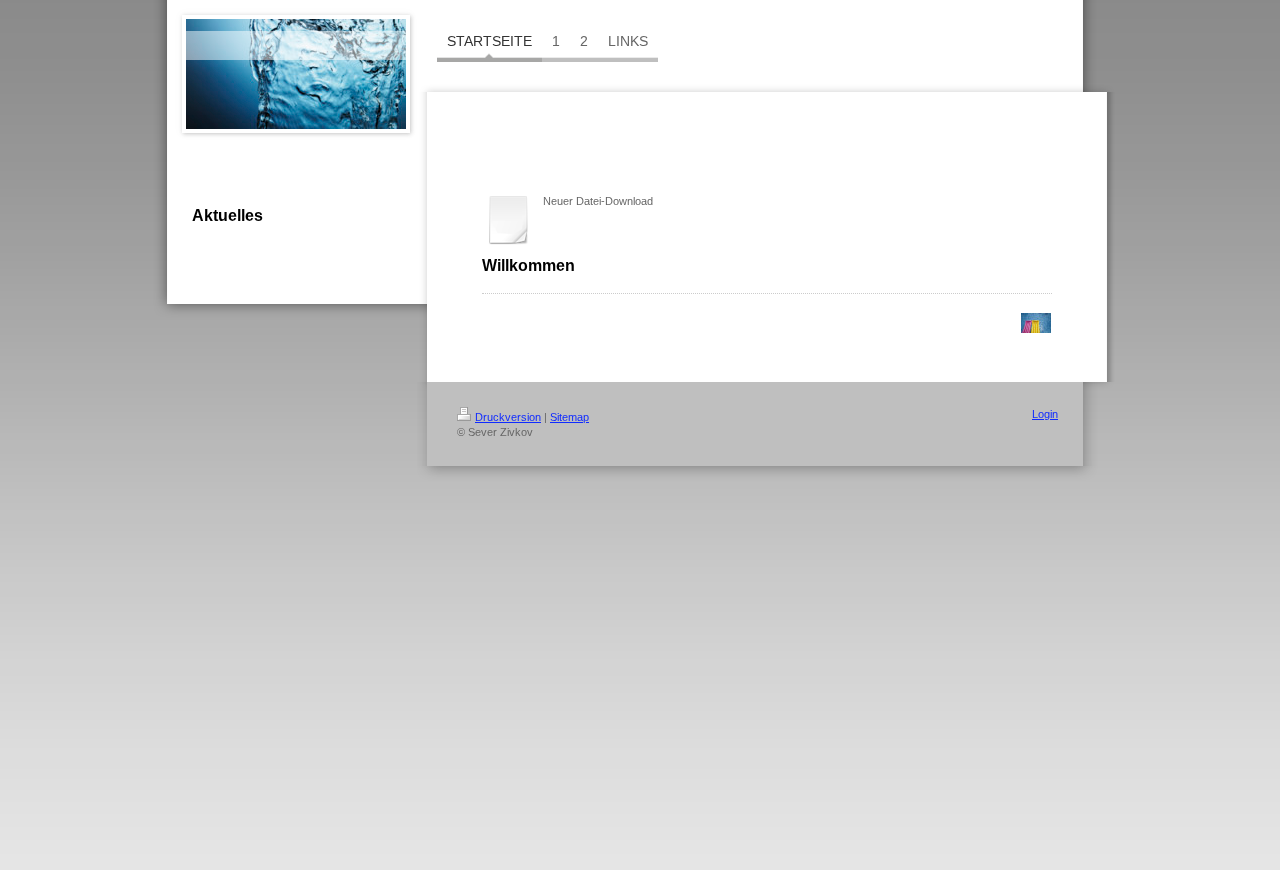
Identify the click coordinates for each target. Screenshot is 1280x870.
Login (1045, 414)
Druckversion (508, 417)
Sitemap (569, 417)
